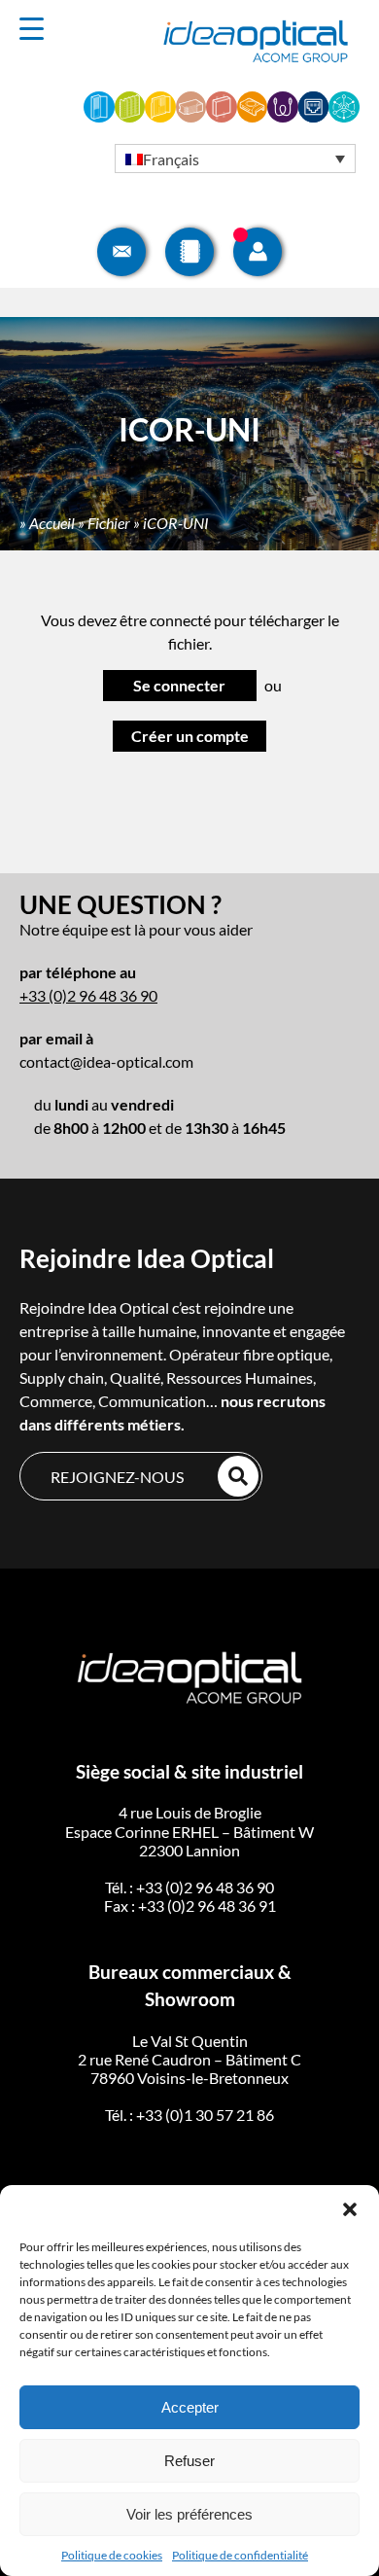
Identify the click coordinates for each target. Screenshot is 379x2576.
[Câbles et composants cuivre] (314, 116)
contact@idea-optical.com (106, 1061)
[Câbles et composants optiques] (283, 116)
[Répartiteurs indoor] (99, 116)
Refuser (189, 2461)
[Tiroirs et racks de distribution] (191, 116)
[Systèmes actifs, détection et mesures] (344, 116)
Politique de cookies (112, 2555)
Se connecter (179, 685)
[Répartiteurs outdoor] (160, 116)
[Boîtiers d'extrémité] (253, 116)
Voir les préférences (189, 2514)
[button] (350, 2209)
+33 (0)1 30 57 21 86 (205, 2115)
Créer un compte (190, 736)
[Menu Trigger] (32, 28)
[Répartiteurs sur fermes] (130, 116)
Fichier (109, 523)
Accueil (52, 523)
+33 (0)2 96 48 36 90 (88, 995)
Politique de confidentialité (240, 2555)
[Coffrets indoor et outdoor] (222, 116)
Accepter (190, 2407)
